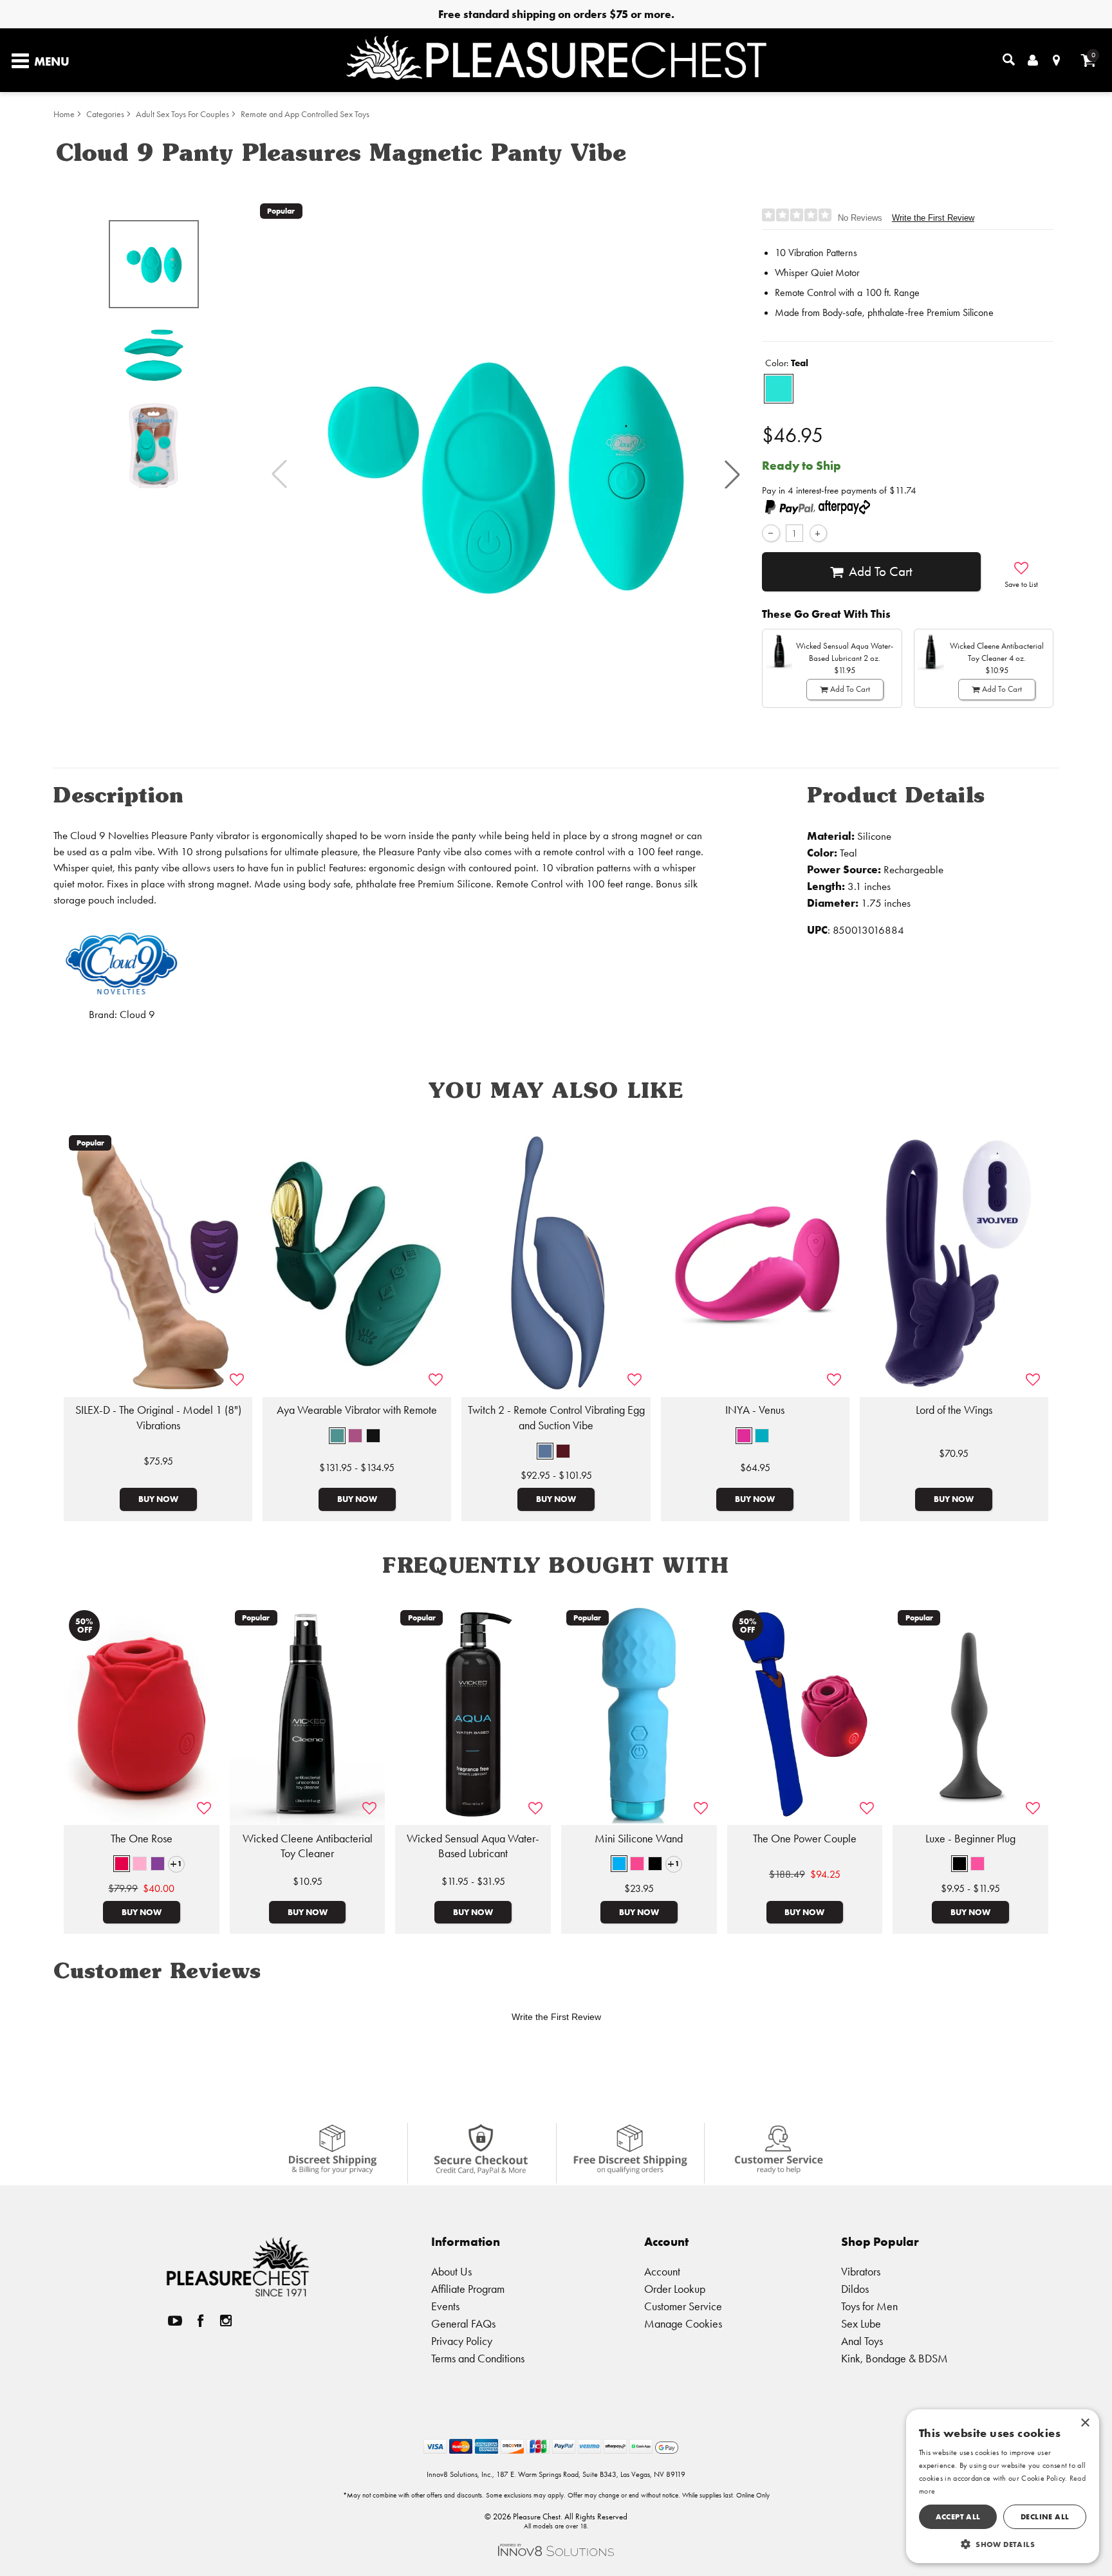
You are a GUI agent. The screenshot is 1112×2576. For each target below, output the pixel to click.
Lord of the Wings (954, 1410)
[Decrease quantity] (771, 533)
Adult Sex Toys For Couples (182, 114)
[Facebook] (201, 2320)
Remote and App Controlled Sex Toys (305, 114)
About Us (451, 2271)
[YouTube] (175, 2320)
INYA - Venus (755, 1410)
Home (64, 114)
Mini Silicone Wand (639, 1839)
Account (662, 2271)
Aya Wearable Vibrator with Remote (357, 1410)
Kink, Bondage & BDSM (894, 2358)
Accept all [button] (958, 2516)
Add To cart (881, 571)
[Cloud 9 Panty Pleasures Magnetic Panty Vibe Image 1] (506, 474)
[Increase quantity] (818, 533)
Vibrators (861, 2271)
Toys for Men (869, 2306)
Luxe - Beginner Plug (970, 1839)
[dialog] (1003, 2486)
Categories (105, 114)
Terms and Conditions (478, 2358)
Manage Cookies (683, 2323)
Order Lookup (675, 2289)
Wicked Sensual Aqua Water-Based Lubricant (473, 1846)
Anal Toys (862, 2341)
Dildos (855, 2289)
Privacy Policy (462, 2341)
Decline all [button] (1045, 2516)
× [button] (1085, 2423)
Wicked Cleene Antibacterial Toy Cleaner (308, 1846)
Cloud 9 (137, 1015)
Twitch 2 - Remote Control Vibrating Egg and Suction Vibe (556, 1418)
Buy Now (158, 1499)
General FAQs (463, 2323)
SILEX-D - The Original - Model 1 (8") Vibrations (158, 1418)
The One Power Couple (805, 1839)
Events (445, 2306)
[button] (732, 474)
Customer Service (683, 2306)
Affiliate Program (468, 2289)
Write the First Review (933, 218)
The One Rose (142, 1839)
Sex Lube (861, 2323)
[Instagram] (226, 2320)
